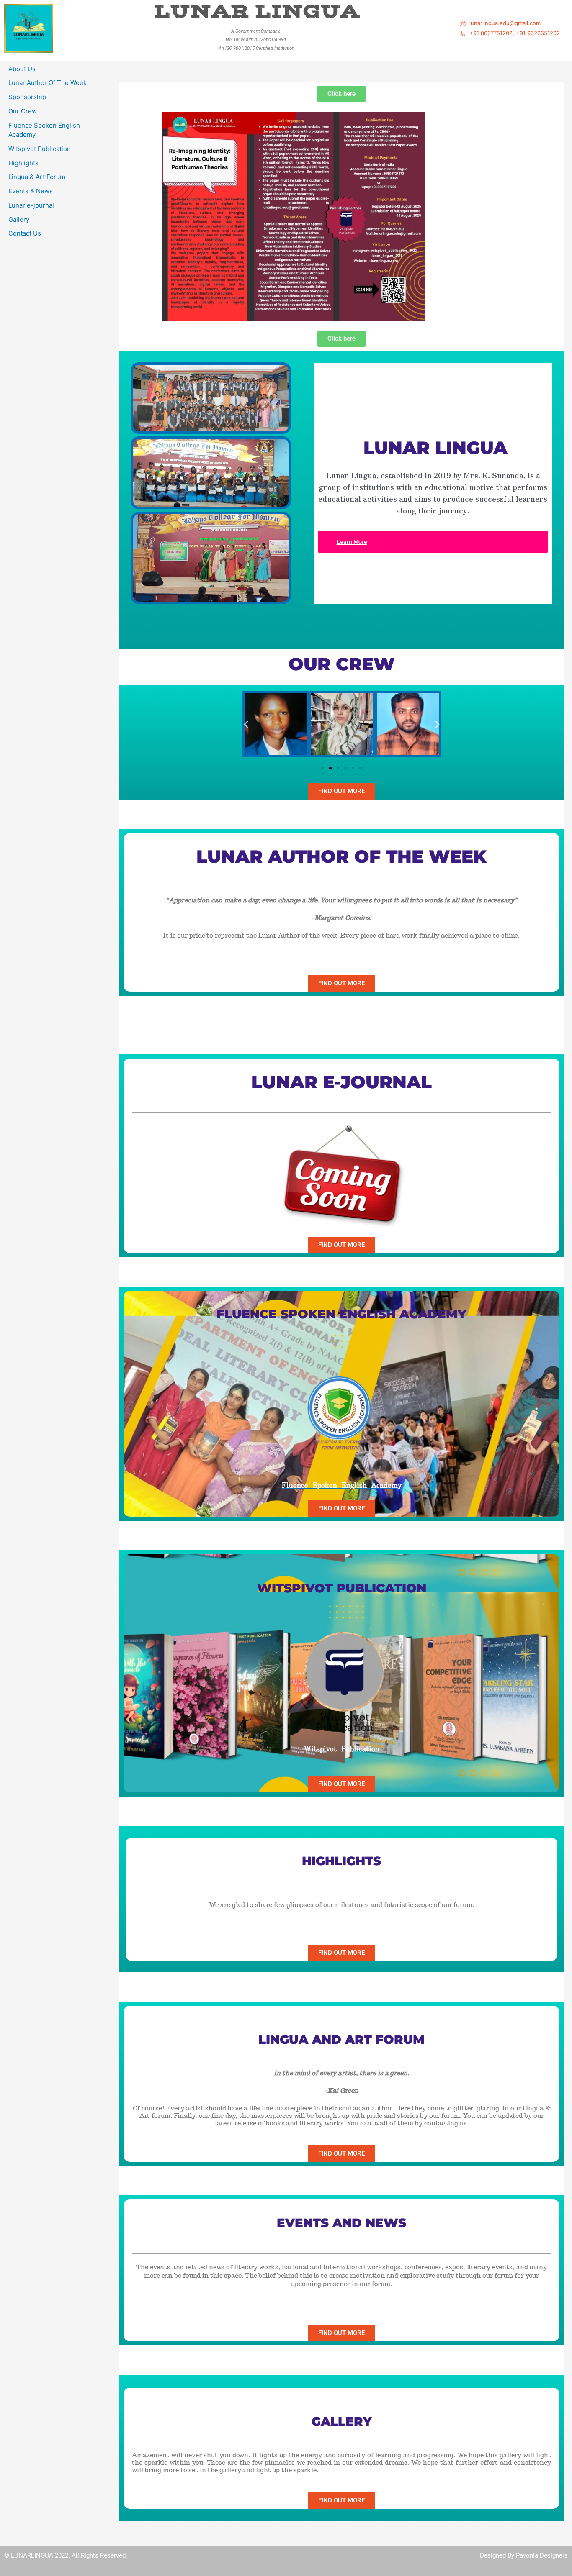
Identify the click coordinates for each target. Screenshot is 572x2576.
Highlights (23, 163)
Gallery (19, 219)
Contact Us (25, 233)
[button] (246, 724)
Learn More (352, 542)
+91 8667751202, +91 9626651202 (515, 33)
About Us (22, 69)
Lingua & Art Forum (37, 177)
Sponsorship (27, 97)
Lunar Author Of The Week (48, 83)
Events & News (31, 191)
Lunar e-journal (31, 205)
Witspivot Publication (40, 149)
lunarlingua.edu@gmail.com (505, 23)
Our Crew (23, 111)
